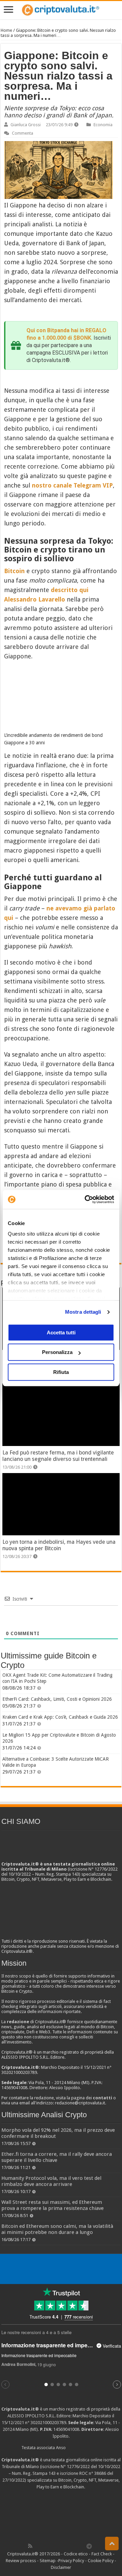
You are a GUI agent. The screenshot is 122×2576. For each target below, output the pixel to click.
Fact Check (102, 2554)
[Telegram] (91, 2546)
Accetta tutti (61, 1332)
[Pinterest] (52, 2546)
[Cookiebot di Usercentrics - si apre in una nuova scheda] (86, 1199)
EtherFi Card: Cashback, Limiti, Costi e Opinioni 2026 (57, 1699)
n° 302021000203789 (46, 2423)
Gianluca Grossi (26, 125)
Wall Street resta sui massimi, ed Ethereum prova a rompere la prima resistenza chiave (53, 2205)
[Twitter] (45, 2546)
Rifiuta (61, 1372)
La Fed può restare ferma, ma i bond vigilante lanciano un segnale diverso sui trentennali (58, 1456)
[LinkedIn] (60, 2546)
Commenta (23, 133)
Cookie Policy (101, 2561)
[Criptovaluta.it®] (61, 10)
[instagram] (75, 2546)
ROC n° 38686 (93, 2473)
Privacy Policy (71, 2561)
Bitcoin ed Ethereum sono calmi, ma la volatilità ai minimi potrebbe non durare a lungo (57, 2229)
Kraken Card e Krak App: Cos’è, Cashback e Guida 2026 (60, 1717)
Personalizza (57, 1352)
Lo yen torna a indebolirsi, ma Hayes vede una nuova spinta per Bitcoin (59, 1545)
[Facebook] (37, 2546)
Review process (21, 2561)
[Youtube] (67, 2546)
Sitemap (48, 2561)
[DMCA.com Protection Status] (61, 2516)
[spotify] (82, 2546)
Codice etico (76, 2554)
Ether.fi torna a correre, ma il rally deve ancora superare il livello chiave (57, 2157)
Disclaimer (61, 2567)
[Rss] (30, 2546)
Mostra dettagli (83, 1312)
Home (6, 30)
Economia (103, 125)
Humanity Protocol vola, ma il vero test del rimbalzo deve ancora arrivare (51, 2181)
